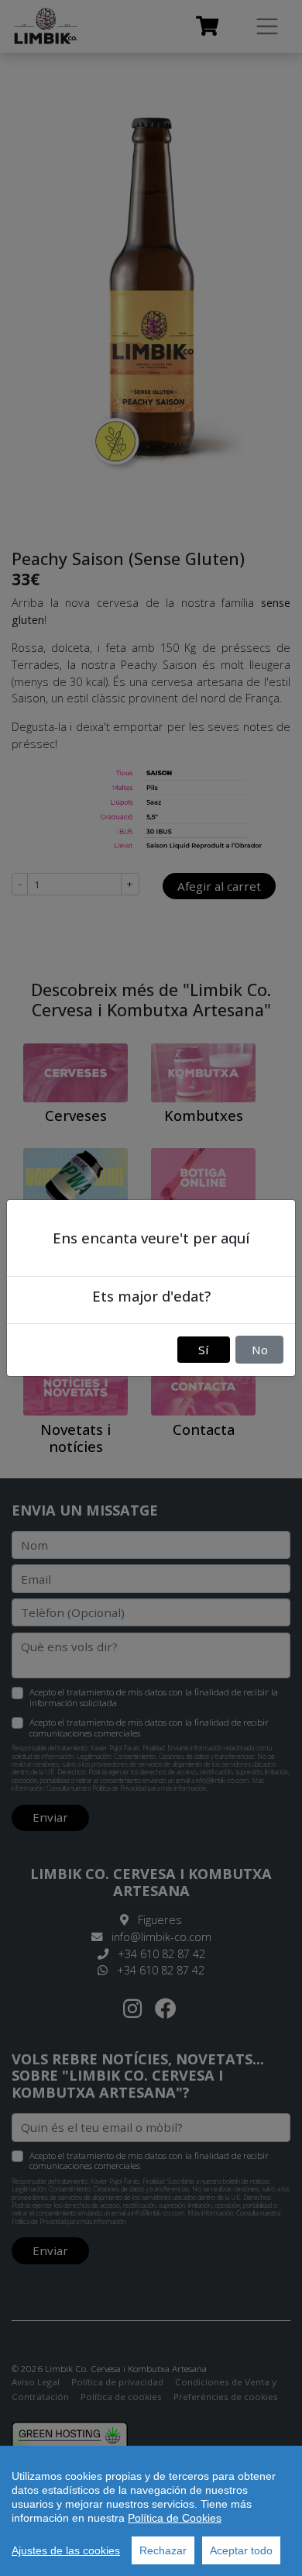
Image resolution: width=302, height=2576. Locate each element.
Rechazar (163, 2550)
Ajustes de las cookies (66, 2550)
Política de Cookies (175, 2518)
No (260, 1350)
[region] (151, 2511)
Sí (203, 1350)
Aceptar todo (241, 2550)
